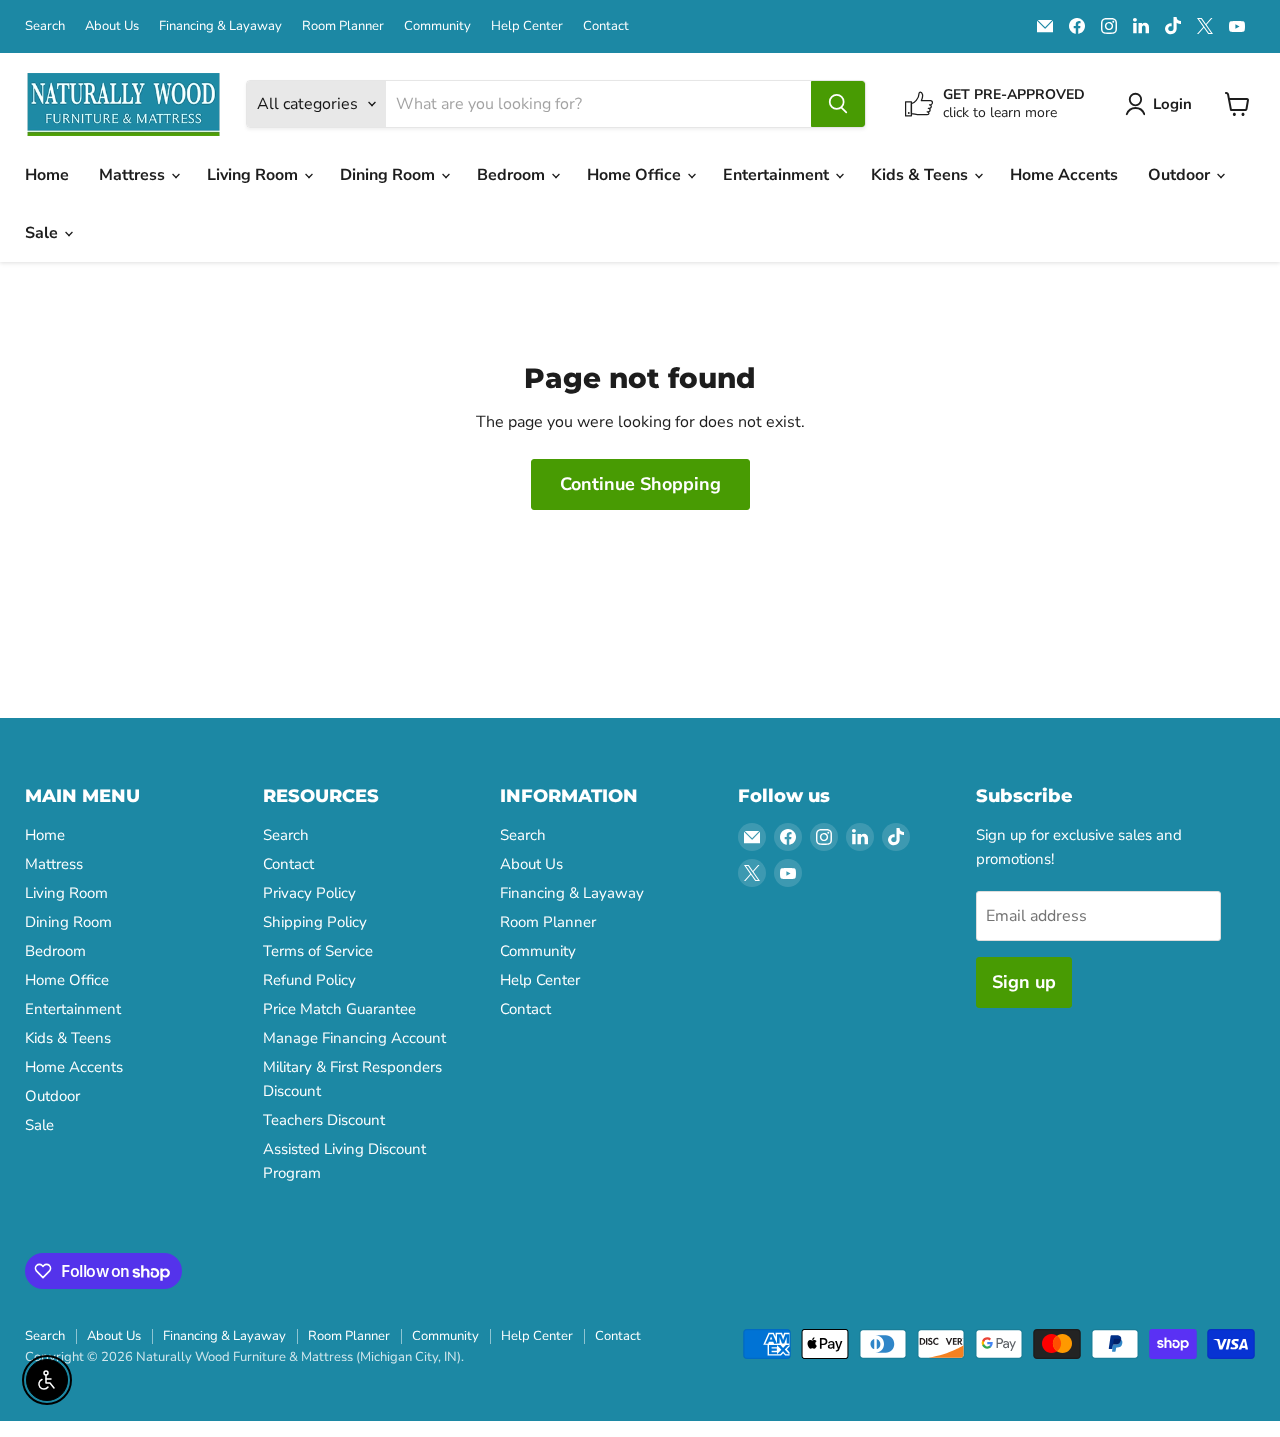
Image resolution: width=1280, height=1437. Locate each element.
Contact (606, 26)
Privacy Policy (309, 893)
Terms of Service (318, 951)
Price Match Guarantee (339, 1009)
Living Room (254, 175)
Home (47, 175)
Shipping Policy (315, 922)
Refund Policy (309, 980)
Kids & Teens (921, 175)
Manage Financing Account (354, 1038)
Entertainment (778, 175)
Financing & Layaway (220, 26)
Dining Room (389, 175)
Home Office (636, 175)
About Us (112, 26)
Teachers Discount (324, 1120)
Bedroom (513, 175)
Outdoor (1181, 175)
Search (45, 26)
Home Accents (1064, 175)
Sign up (1024, 982)
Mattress (134, 175)
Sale (43, 233)
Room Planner (343, 26)
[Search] (838, 104)
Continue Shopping (640, 484)
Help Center (527, 26)
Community (437, 26)
